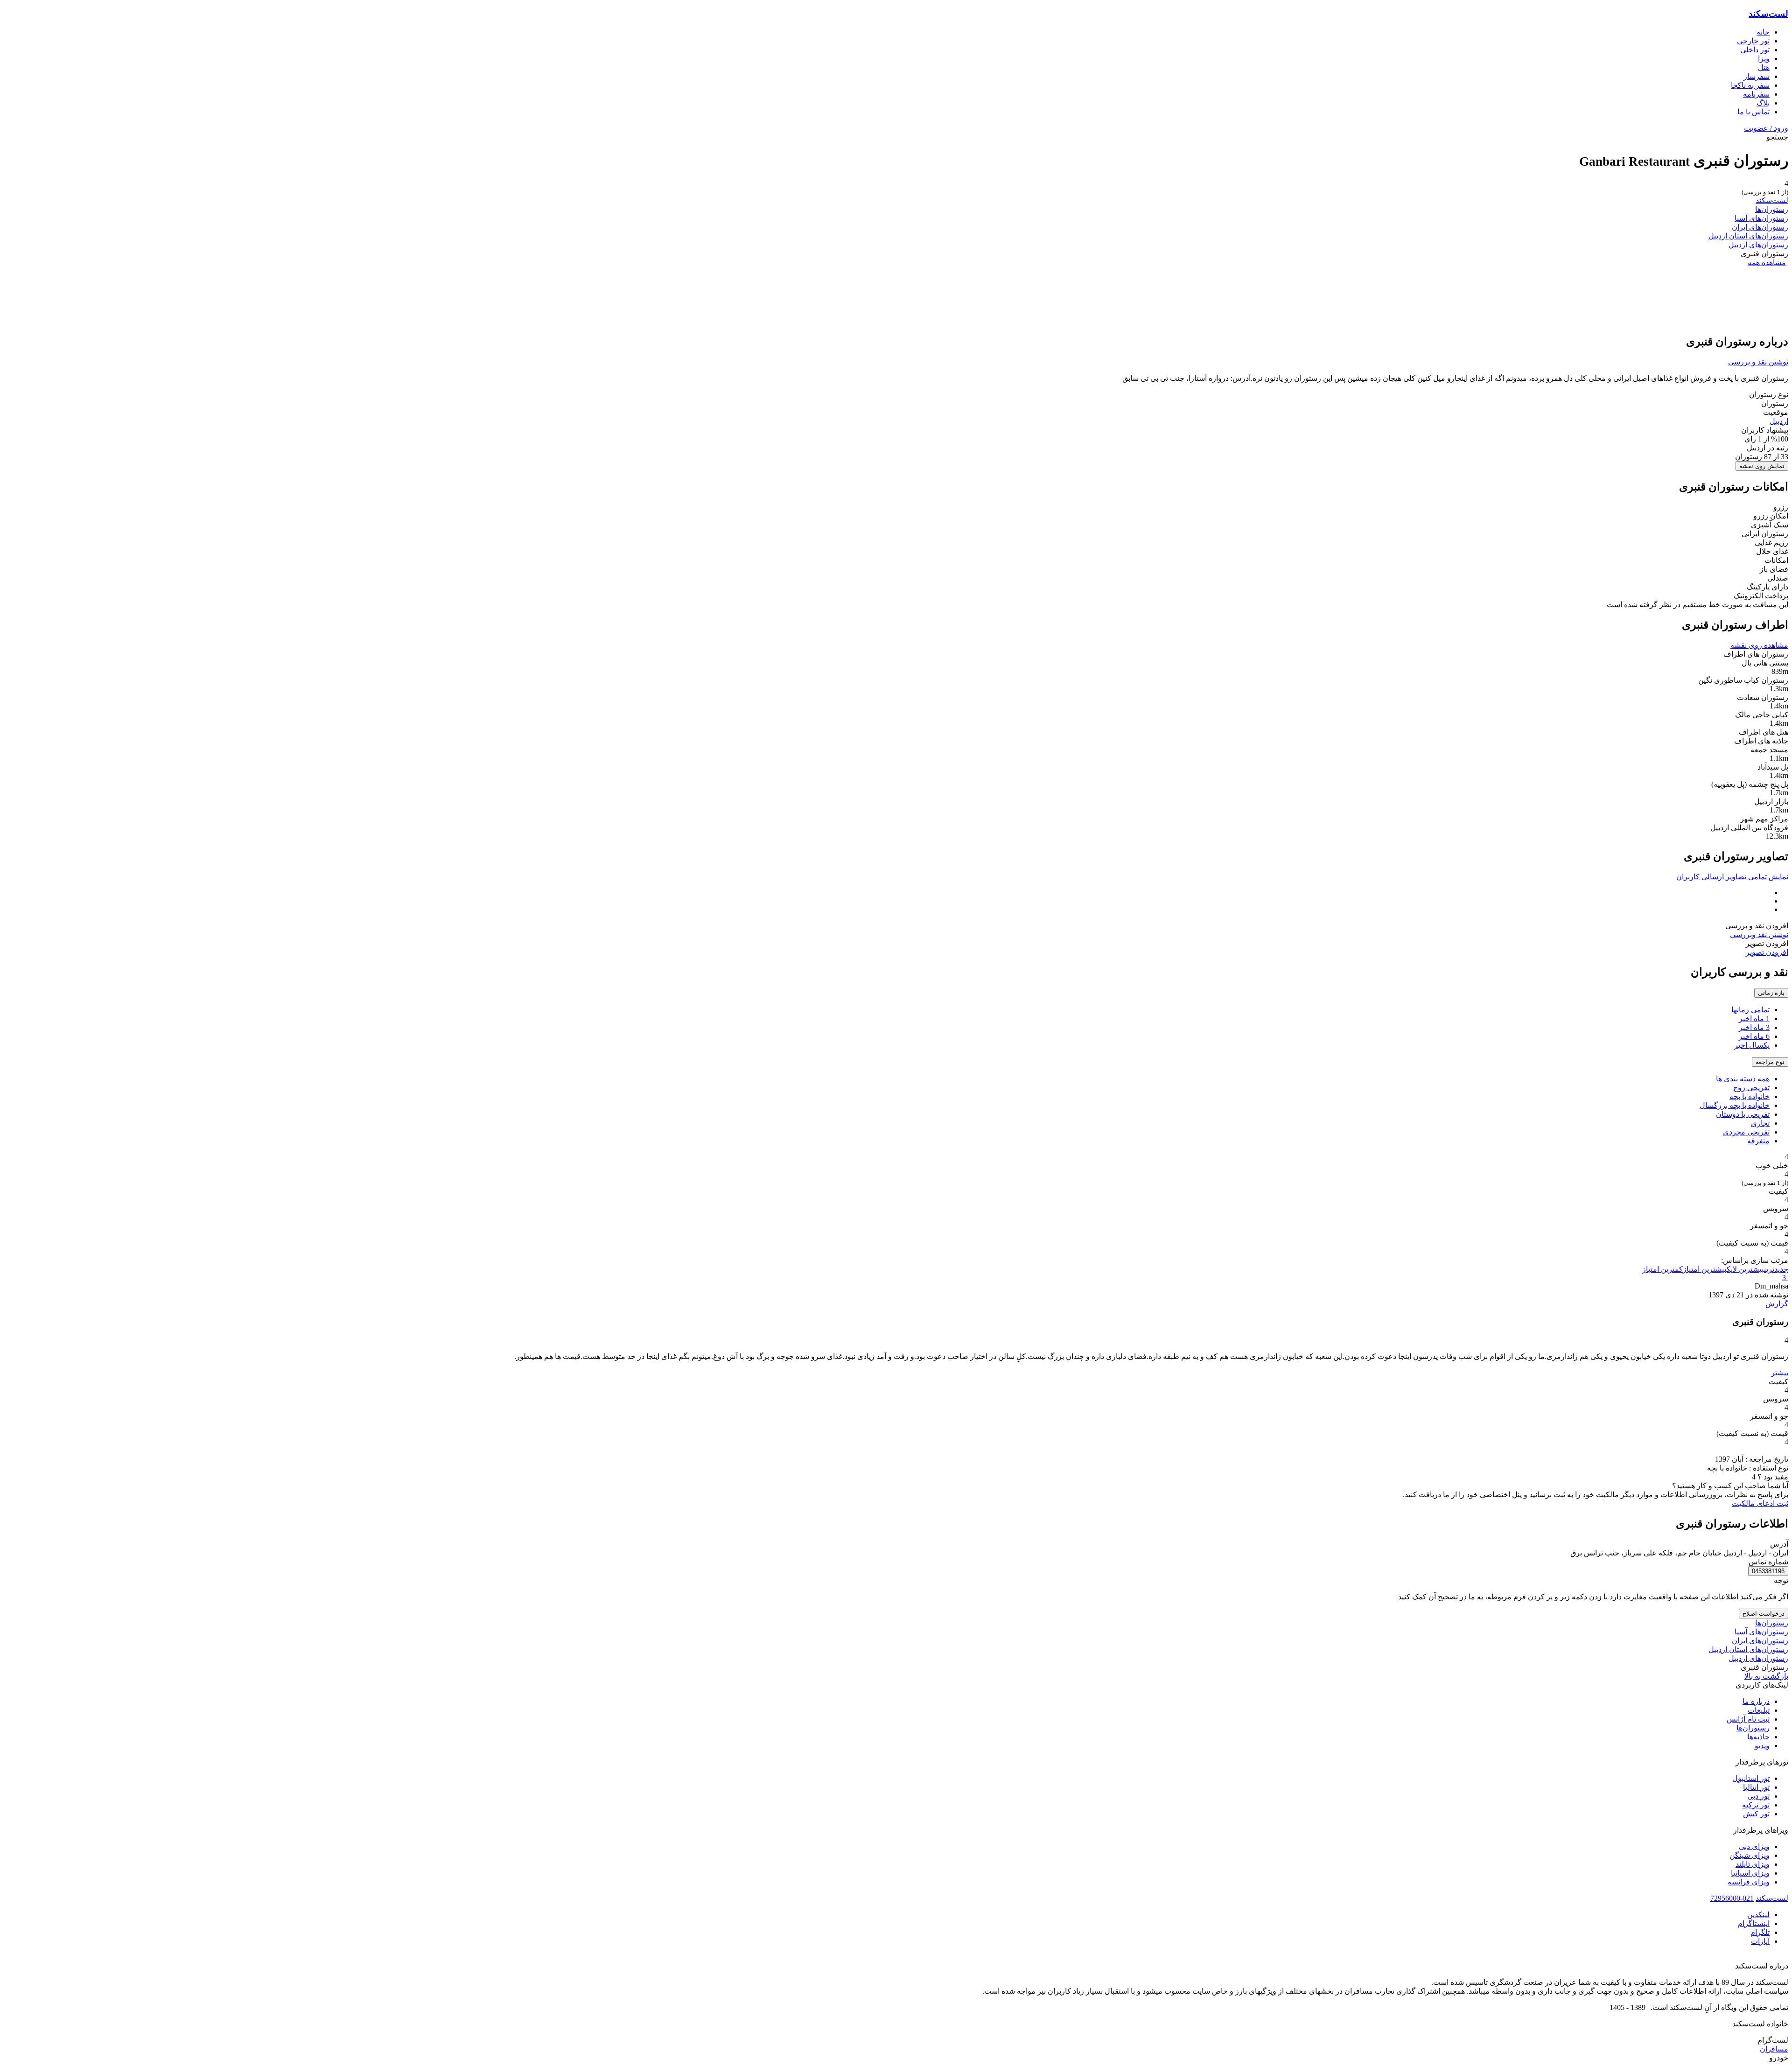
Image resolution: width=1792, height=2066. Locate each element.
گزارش (1777, 1304)
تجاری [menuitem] (1760, 1123)
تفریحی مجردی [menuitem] (1746, 1132)
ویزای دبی (1754, 1846)
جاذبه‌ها (1758, 1737)
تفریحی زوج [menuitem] (1751, 1088)
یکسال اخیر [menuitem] (1752, 1045)
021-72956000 (1732, 1898)
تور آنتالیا (1756, 1787)
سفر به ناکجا (1750, 85)
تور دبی (1758, 1796)
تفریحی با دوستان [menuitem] (1743, 1114)
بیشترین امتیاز (1705, 1269)
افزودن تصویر (1767, 952)
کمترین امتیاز (1662, 1269)
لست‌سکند (1768, 14)
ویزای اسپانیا (1750, 1873)
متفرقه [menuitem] (1758, 1141)
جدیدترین (1776, 1269)
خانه (1763, 32)
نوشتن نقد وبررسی (1759, 935)
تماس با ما (1753, 112)
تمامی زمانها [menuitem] (1750, 1010)
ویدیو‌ (1762, 1746)
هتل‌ (1764, 67)
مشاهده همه (1767, 263)
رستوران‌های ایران (1760, 227)
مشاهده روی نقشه (1759, 645)
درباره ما (1756, 1701)
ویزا (1764, 59)
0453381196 (1768, 1571)
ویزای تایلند (1753, 1864)
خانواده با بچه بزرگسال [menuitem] (1735, 1105)
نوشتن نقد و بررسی (1758, 362)
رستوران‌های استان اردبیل (1748, 236)
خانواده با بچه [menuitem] (1750, 1096)
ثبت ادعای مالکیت (1760, 1503)
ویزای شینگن (1750, 1855)
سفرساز (1757, 76)
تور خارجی (1753, 41)
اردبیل (1779, 421)
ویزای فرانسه (1749, 1882)
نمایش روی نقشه (1762, 466)
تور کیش (1756, 1814)
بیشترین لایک (1745, 1269)
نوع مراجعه (1770, 1062)
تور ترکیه (1756, 1805)
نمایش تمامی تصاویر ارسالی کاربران (1732, 877)
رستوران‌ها (1772, 209)
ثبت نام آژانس (1748, 1719)
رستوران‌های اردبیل (1758, 245)
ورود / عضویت (1766, 128)
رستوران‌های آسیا (1761, 218)
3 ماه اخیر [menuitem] (1754, 1027)
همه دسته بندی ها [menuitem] (1743, 1079)
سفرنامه (1756, 94)
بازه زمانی (1771, 993)
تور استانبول (1751, 1778)
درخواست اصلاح (1764, 1614)
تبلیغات (1759, 1710)
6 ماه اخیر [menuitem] (1754, 1036)
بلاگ (1763, 103)
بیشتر (1780, 1373)
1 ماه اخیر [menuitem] (1754, 1019)
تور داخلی (1755, 50)
